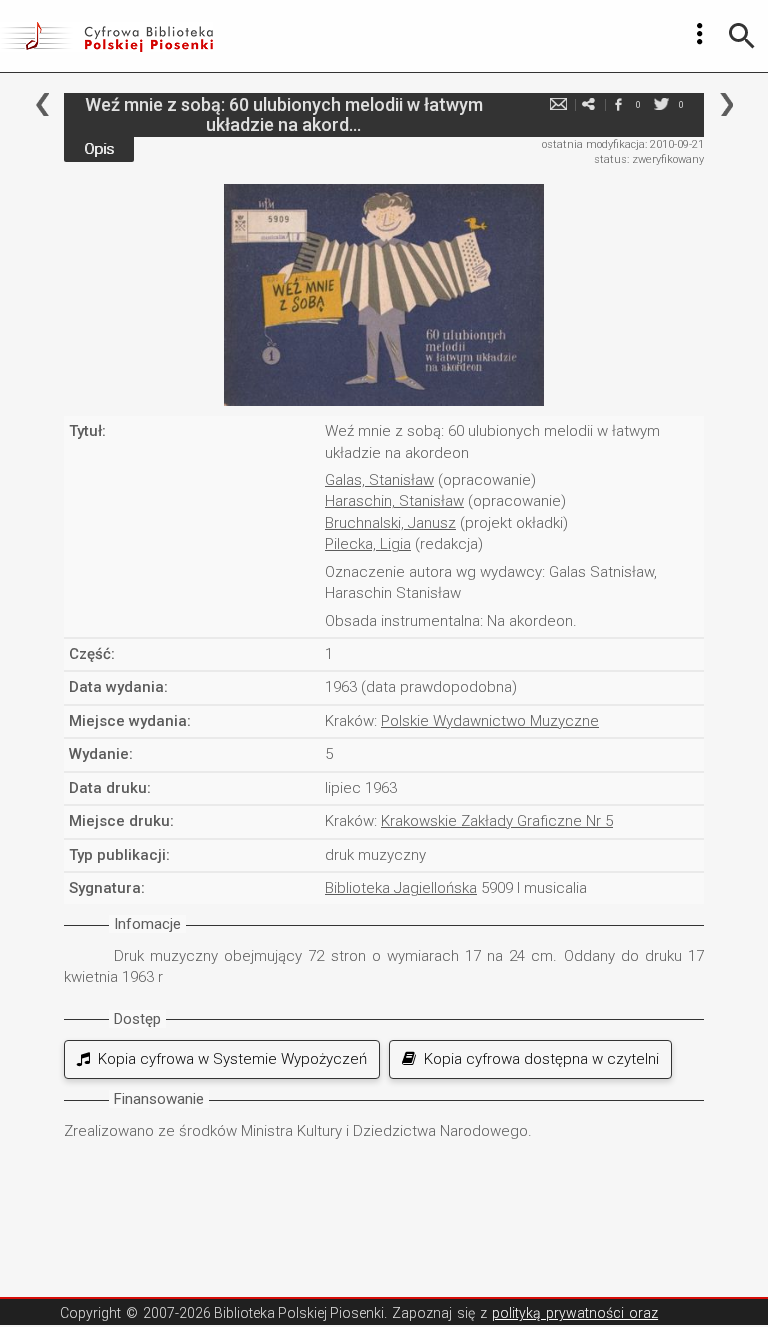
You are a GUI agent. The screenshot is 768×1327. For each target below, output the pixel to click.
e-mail (558, 104)
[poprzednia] (42, 104)
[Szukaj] (742, 36)
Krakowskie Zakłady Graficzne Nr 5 (497, 821)
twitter (661, 104)
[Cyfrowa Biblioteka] (106, 36)
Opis (99, 149)
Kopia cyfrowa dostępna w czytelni (537, 1059)
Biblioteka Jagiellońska (401, 888)
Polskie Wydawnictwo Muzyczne (490, 721)
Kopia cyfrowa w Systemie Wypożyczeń (228, 1059)
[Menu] (700, 34)
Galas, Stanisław (379, 480)
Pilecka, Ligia (368, 544)
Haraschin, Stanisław (394, 501)
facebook (618, 104)
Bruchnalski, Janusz (390, 523)
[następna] (726, 104)
